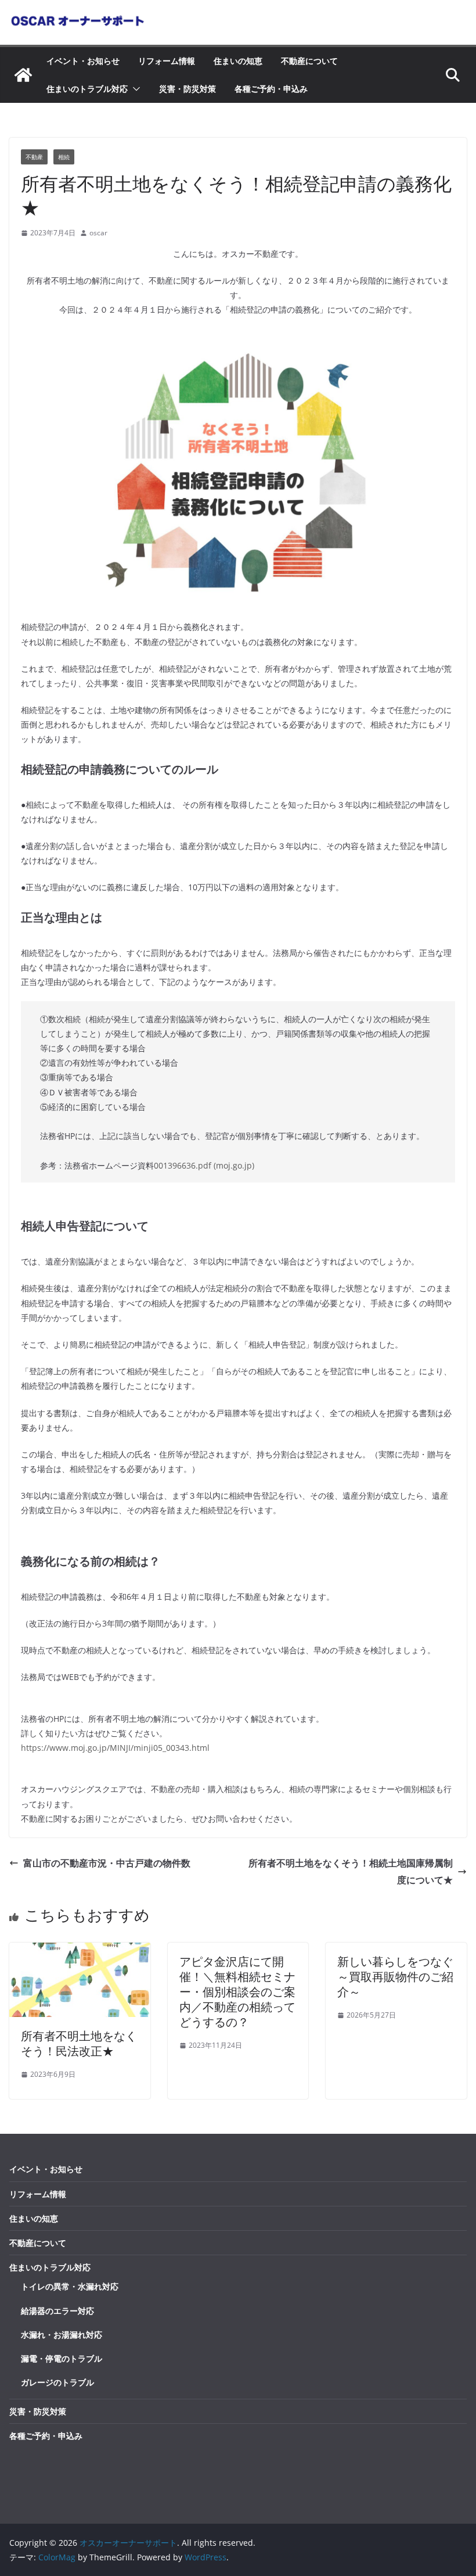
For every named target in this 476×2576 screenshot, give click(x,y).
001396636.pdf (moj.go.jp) (204, 1165)
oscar (98, 233)
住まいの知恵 (238, 61)
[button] (134, 89)
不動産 (34, 157)
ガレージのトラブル (57, 2382)
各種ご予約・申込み (271, 89)
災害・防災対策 (187, 89)
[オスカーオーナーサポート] (23, 75)
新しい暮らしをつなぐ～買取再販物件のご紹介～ (395, 1977)
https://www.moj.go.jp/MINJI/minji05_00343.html (115, 1748)
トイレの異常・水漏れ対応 (70, 2286)
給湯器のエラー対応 (57, 2311)
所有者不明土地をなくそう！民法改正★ (79, 2043)
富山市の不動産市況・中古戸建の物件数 (107, 1863)
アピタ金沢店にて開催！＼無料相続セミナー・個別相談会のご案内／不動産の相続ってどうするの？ (237, 1992)
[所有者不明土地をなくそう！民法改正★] (80, 1951)
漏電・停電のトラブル (62, 2358)
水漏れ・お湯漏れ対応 (62, 2335)
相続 (64, 157)
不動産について (309, 61)
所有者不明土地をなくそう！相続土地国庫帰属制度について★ (351, 1871)
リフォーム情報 (167, 61)
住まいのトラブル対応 (87, 89)
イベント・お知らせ (83, 61)
